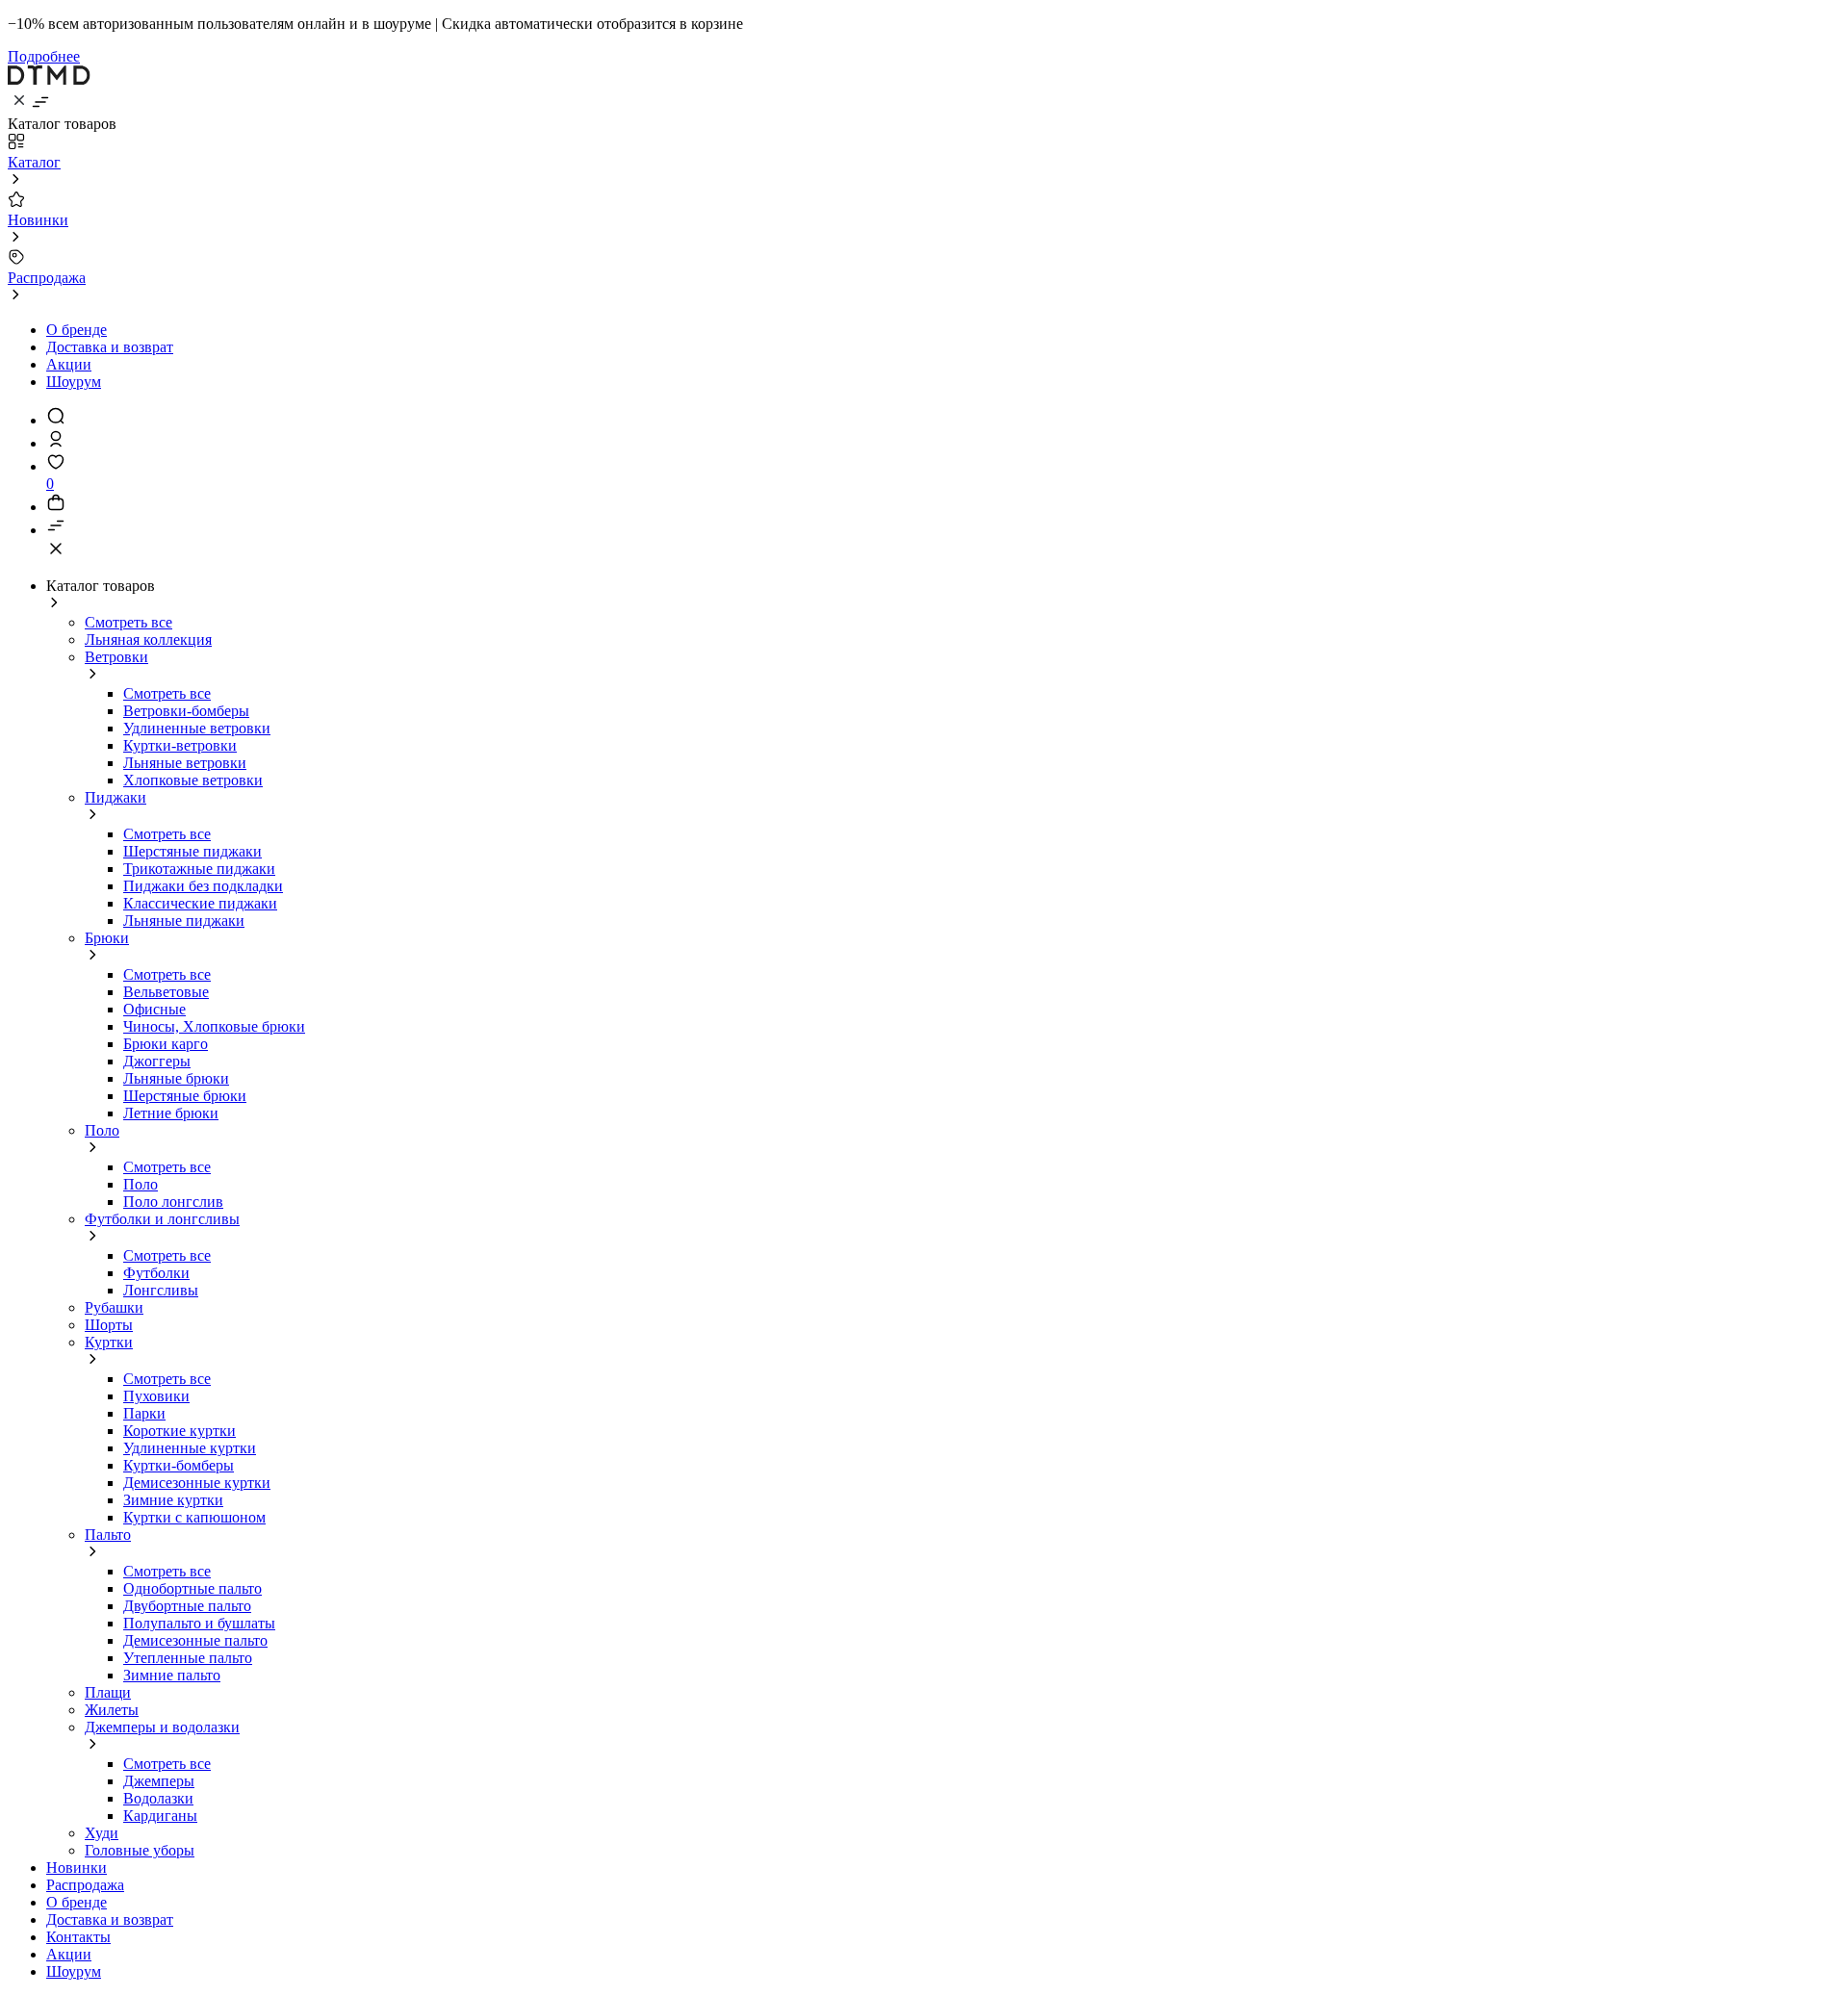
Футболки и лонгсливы (162, 1219)
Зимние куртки (173, 1500)
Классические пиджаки (200, 903)
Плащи (108, 1692)
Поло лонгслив (173, 1202)
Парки (144, 1413)
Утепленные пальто (188, 1658)
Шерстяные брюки (185, 1096)
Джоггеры (157, 1061)
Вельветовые (166, 992)
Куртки (109, 1342)
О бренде (77, 330)
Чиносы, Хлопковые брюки (214, 1026)
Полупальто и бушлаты (199, 1623)
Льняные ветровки (185, 763)
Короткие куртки (180, 1431)
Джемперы (159, 1781)
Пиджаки (115, 797)
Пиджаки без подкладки (203, 886)
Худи (102, 1833)
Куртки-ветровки (180, 745)
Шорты (109, 1325)
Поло (102, 1130)
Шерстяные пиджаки (192, 851)
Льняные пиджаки (184, 921)
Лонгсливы (161, 1290)
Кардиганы (160, 1816)
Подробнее (44, 56)
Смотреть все (128, 622)
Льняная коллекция (148, 640)
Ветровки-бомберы (186, 711)
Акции (69, 364)
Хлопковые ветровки (193, 780)
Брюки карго (166, 1044)
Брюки (107, 938)
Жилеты (112, 1710)
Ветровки (116, 657)
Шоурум (74, 382)
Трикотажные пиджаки (199, 869)
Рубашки (114, 1307)
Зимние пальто (172, 1675)
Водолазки (158, 1798)
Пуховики (156, 1396)
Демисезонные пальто (195, 1640)
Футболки (156, 1273)
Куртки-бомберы (179, 1465)
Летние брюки (171, 1113)
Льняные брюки (176, 1078)
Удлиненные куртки (190, 1448)
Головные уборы (140, 1850)
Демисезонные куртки (197, 1483)
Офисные (154, 1009)
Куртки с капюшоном (194, 1517)
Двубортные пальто (187, 1606)
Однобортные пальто (192, 1588)
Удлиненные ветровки (197, 728)
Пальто (108, 1535)
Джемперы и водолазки (162, 1727)
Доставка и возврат (110, 347)
